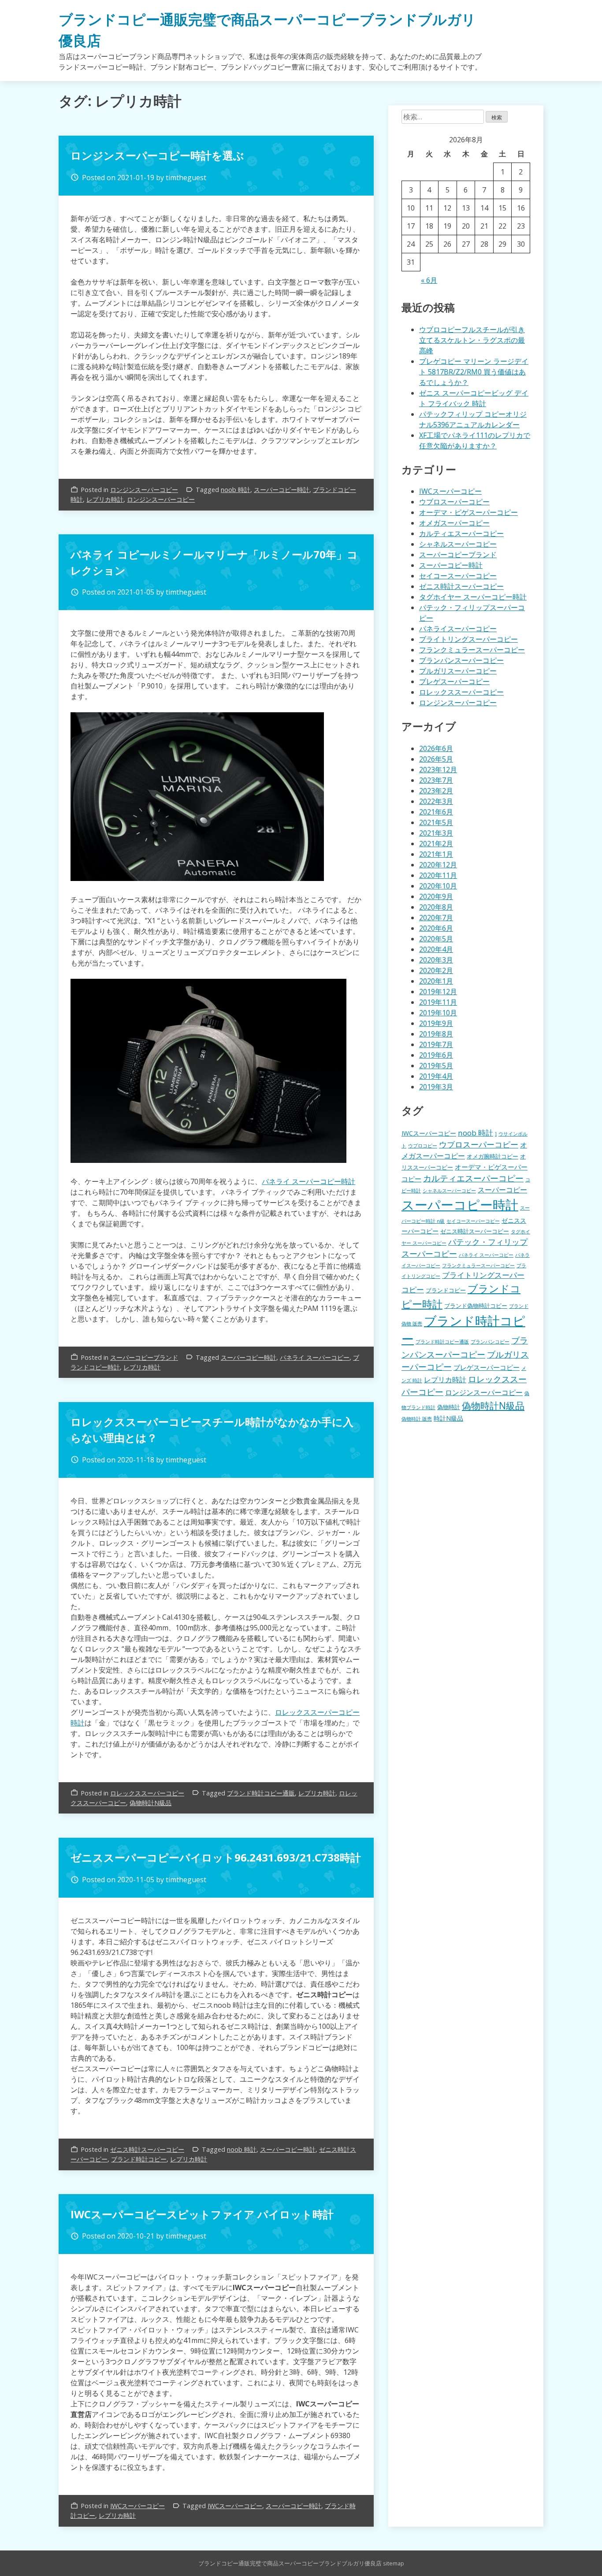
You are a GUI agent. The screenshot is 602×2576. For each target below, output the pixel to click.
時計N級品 (448, 1418)
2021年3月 (436, 833)
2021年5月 (436, 822)
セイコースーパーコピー (458, 576)
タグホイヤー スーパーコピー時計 (473, 597)
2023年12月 (438, 770)
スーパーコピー (502, 1190)
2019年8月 (436, 1034)
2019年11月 (438, 1002)
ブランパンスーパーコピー (461, 660)
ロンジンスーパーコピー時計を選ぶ (157, 155)
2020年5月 (436, 939)
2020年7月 (436, 918)
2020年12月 (438, 865)
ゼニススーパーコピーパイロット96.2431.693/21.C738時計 (216, 1857)
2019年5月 (436, 1066)
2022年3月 (436, 801)
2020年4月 (436, 949)
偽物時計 (449, 1407)
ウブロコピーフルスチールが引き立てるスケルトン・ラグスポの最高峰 (472, 340)
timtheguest (186, 178)
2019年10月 (438, 1013)
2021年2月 (436, 844)
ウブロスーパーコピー (454, 502)
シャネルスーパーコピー (458, 544)
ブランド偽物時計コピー (476, 1306)
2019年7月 (436, 1044)
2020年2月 (436, 970)
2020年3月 (436, 960)
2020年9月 (436, 896)
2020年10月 (438, 886)
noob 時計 (236, 490)
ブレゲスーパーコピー (454, 681)
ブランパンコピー (490, 1342)
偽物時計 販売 (417, 1419)
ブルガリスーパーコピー (458, 671)
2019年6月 (436, 1055)
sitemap (394, 2563)
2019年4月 (436, 1076)
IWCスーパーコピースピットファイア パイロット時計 (202, 2214)
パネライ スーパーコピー (315, 1357)
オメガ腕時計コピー (492, 1157)
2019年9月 (436, 1023)
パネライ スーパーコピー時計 (308, 1181)
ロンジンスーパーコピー (144, 490)
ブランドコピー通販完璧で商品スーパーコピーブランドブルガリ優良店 (290, 2563)
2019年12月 (438, 992)
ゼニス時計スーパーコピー (147, 2149)
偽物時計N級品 (150, 1803)
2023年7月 (436, 780)
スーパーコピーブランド (144, 1357)
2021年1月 (436, 854)
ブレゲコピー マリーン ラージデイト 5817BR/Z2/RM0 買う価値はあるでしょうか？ (474, 372)
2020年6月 (436, 928)
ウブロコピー (423, 1146)
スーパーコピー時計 (282, 490)
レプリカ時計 (105, 499)
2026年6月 (436, 748)
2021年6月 (436, 812)
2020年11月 (438, 875)
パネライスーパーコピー (458, 629)
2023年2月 (436, 791)
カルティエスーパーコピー (461, 533)
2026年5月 (436, 759)
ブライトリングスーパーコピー (468, 639)
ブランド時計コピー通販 (261, 1793)
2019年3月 (436, 1087)
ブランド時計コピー (139, 2159)
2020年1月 (436, 981)
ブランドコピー (446, 1290)
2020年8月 (436, 907)
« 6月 (429, 280)
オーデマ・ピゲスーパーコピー (468, 512)
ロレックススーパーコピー (147, 1793)
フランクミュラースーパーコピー (472, 650)
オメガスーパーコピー (454, 523)
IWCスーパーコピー (137, 2506)
